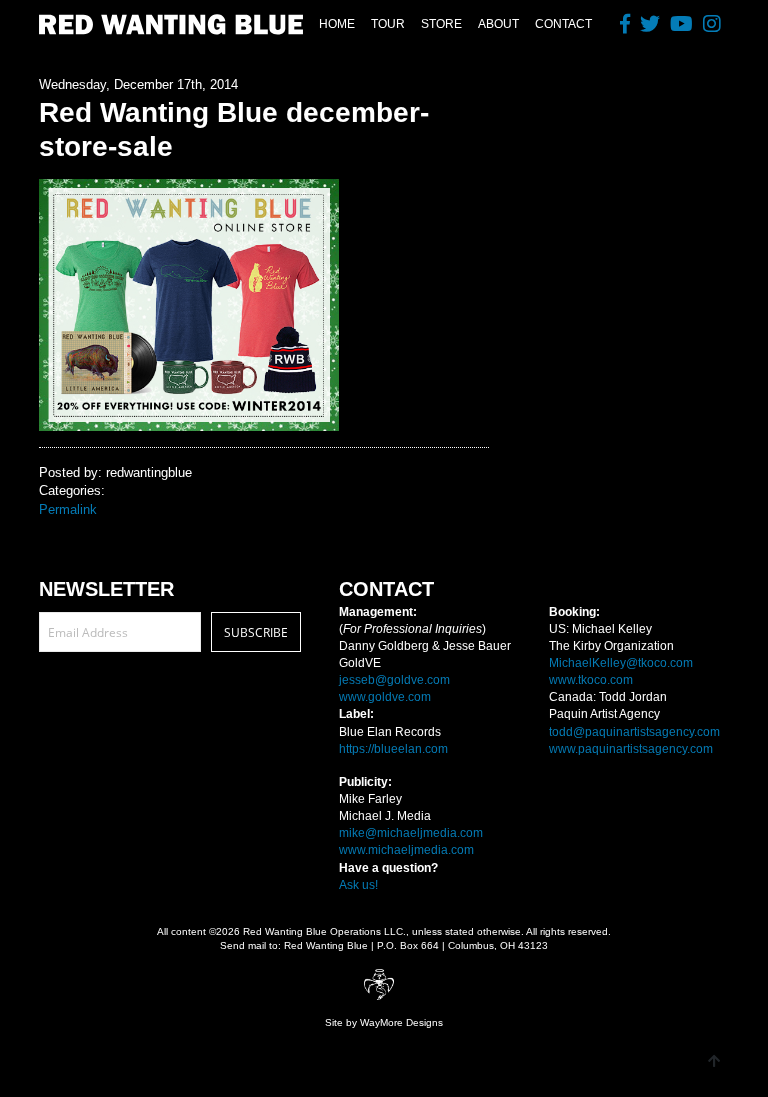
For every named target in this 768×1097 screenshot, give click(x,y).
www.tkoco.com (591, 680)
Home (337, 24)
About (498, 24)
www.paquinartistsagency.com (631, 749)
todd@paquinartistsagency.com (634, 732)
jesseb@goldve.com (394, 680)
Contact (563, 24)
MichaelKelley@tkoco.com (621, 663)
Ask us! (358, 885)
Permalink (68, 509)
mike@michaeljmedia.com (411, 833)
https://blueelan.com (393, 749)
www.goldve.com (385, 697)
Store (441, 24)
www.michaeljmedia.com (406, 850)
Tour (388, 24)
